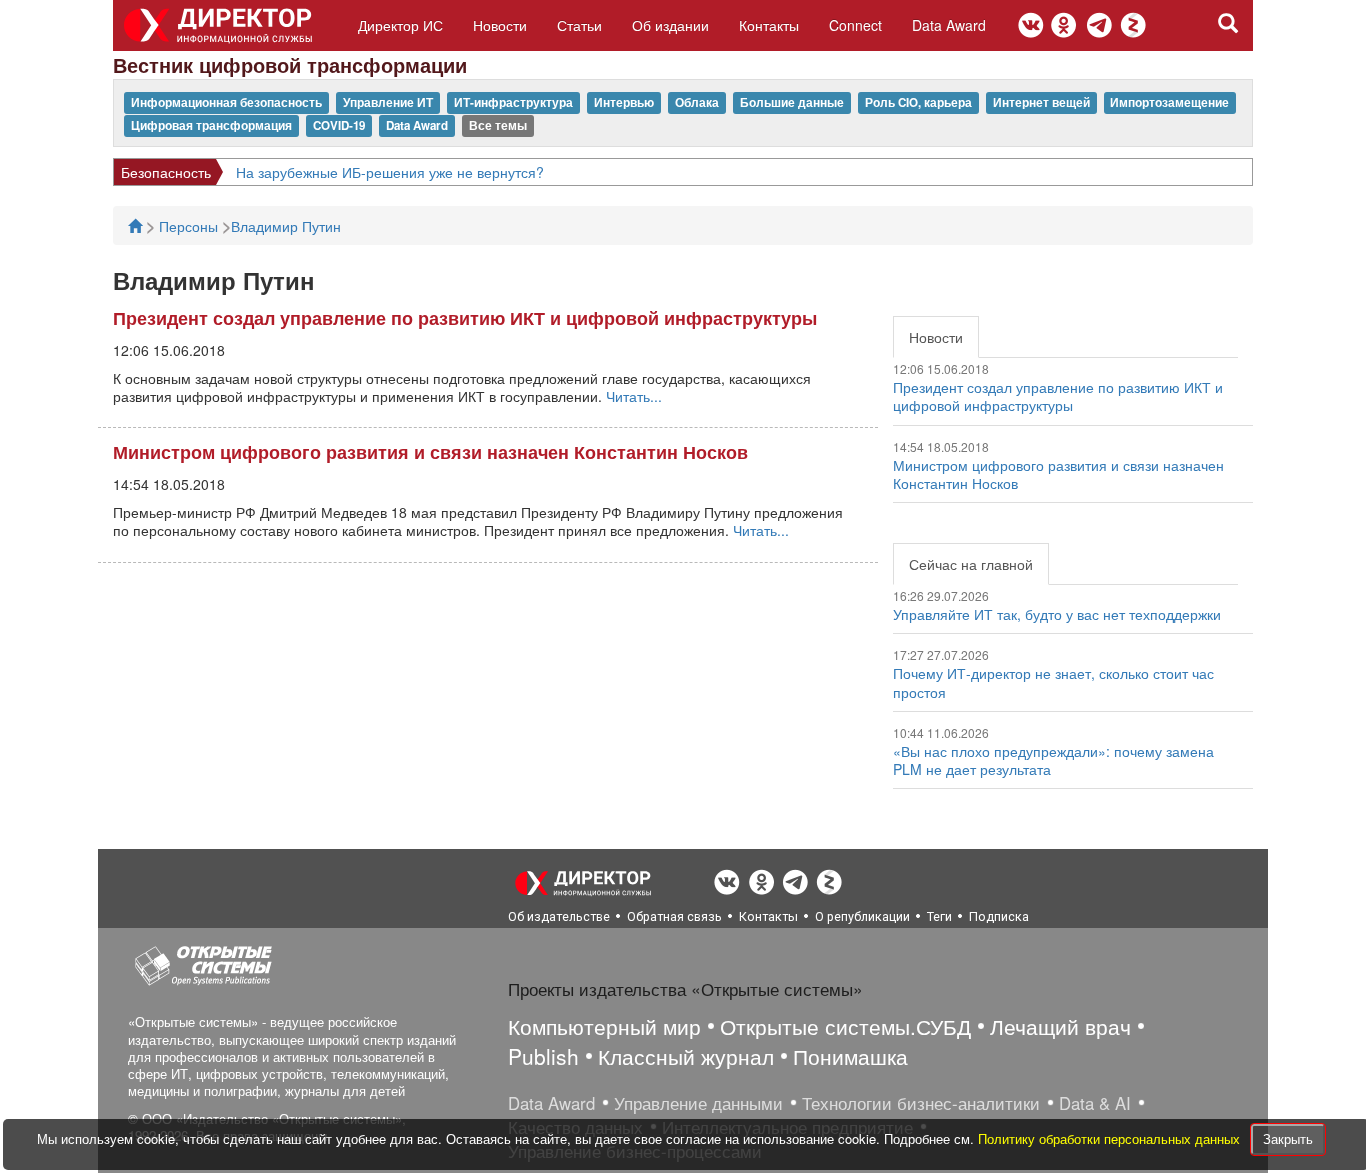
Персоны (190, 226)
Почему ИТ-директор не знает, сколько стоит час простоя (1053, 682)
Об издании (670, 25)
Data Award (949, 25)
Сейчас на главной (971, 564)
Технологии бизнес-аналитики (921, 1103)
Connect (855, 25)
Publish (543, 1056)
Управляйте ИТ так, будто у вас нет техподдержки (1057, 614)
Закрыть (1288, 1138)
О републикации (862, 916)
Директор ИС (400, 25)
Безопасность (166, 172)
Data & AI (1095, 1103)
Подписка (999, 916)
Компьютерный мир (604, 1026)
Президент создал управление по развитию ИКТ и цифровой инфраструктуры (465, 318)
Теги (939, 916)
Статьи (579, 25)
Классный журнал (686, 1056)
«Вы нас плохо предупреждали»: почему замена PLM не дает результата (1053, 760)
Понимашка (850, 1056)
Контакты (769, 25)
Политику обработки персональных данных (1111, 1138)
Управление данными (698, 1103)
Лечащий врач (1060, 1026)
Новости (500, 25)
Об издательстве (559, 916)
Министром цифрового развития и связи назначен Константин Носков (430, 452)
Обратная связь (674, 916)
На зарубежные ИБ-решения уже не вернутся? (390, 172)
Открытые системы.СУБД (845, 1026)
